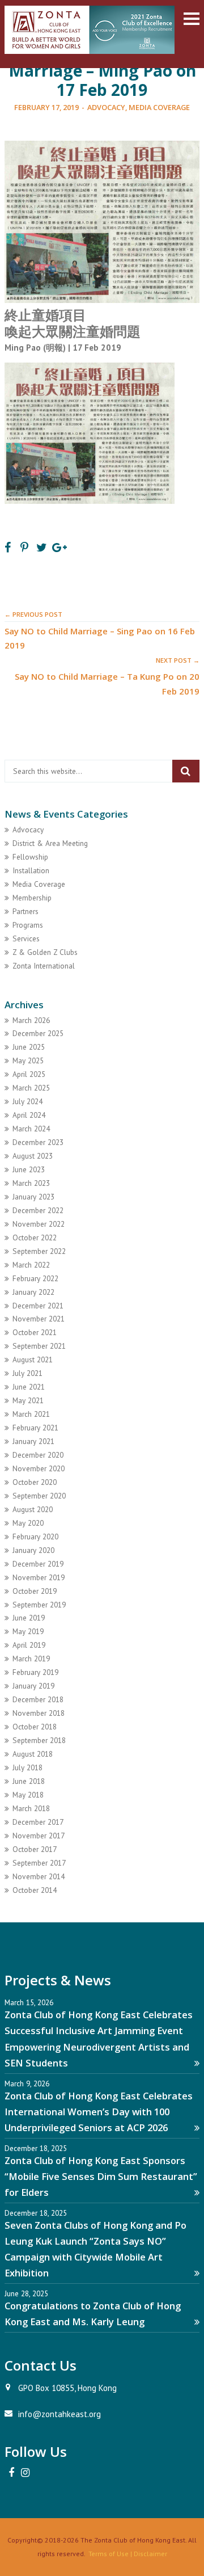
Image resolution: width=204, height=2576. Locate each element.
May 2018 (28, 1795)
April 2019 (29, 1645)
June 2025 (29, 1047)
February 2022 (35, 1278)
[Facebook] (11, 2473)
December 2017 (38, 1822)
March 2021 (31, 1414)
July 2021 (27, 1373)
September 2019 (39, 1605)
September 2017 (39, 1863)
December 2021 (38, 1306)
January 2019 (33, 1686)
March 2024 (31, 1129)
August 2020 (33, 1509)
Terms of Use (109, 2554)
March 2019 (31, 1659)
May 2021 (28, 1400)
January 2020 (33, 1550)
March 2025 (31, 1088)
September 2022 (39, 1251)
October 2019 (35, 1591)
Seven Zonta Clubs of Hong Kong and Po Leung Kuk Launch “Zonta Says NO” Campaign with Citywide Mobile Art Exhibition (95, 2249)
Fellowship (30, 857)
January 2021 (33, 1441)
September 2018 (39, 1740)
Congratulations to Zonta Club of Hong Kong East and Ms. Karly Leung (93, 2314)
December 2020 (38, 1455)
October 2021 (35, 1332)
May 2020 (28, 1523)
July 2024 (27, 1101)
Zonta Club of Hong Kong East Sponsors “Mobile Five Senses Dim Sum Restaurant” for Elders (101, 2176)
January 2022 (33, 1292)
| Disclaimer (148, 2554)
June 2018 (29, 1781)
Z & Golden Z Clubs (45, 952)
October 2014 (35, 1890)
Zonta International (44, 966)
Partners (25, 911)
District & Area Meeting (50, 843)
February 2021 (35, 1428)
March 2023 (31, 1183)
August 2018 (33, 1754)
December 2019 (38, 1564)
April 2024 (29, 1115)
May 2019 (28, 1631)
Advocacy (106, 107)
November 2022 (39, 1224)
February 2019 (35, 1672)
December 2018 (38, 1699)
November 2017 (39, 1836)
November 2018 (39, 1713)
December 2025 (38, 1033)
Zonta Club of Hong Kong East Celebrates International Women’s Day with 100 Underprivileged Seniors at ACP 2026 (99, 2112)
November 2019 (39, 1577)
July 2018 (27, 1767)
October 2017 (35, 1849)
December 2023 (38, 1142)
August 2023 (33, 1156)
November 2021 (39, 1319)
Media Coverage (159, 107)
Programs (28, 925)
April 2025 (29, 1074)
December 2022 (38, 1210)
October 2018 (35, 1727)
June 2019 (29, 1618)
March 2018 (31, 1808)
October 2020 (35, 1482)
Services (26, 938)
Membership (32, 898)
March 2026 (31, 1020)
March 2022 (31, 1265)
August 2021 (33, 1359)
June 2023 (29, 1169)
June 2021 (29, 1387)
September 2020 (39, 1496)
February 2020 (35, 1537)
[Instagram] (25, 2473)
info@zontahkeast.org (59, 2414)
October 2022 (35, 1238)
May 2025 (28, 1060)
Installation (31, 870)
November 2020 (39, 1468)
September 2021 (39, 1346)
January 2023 (33, 1197)
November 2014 (39, 1876)
